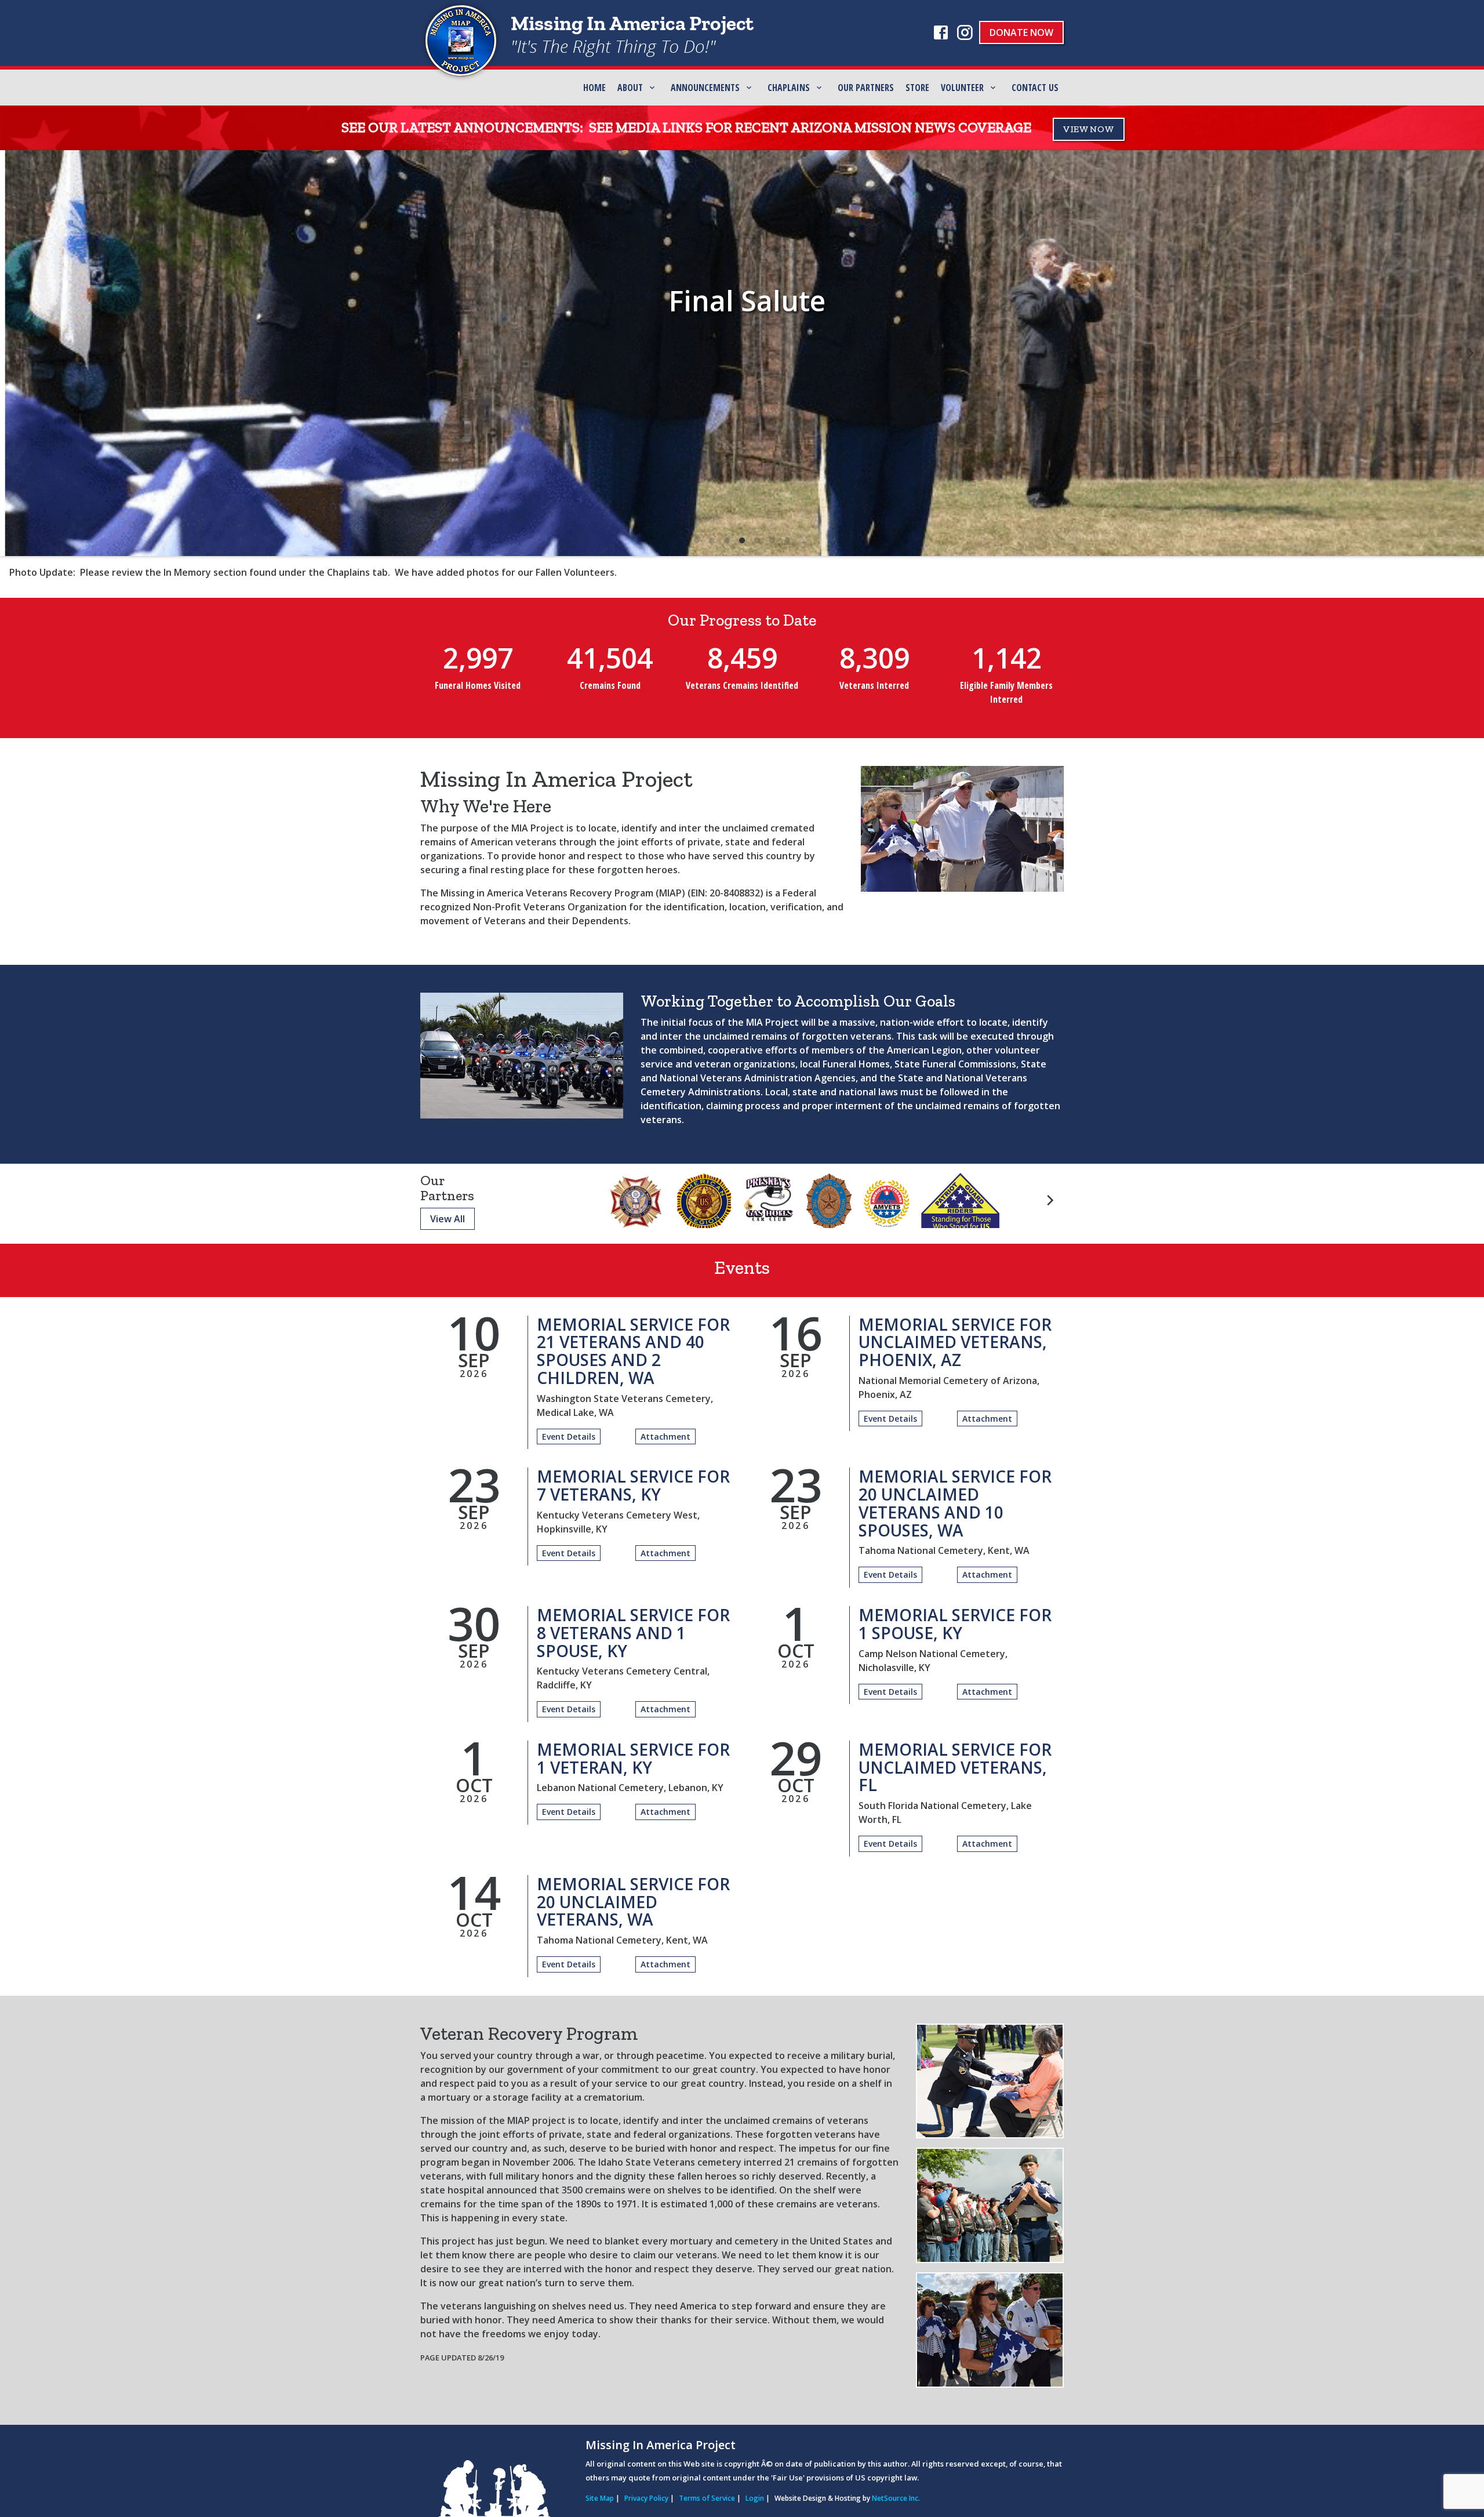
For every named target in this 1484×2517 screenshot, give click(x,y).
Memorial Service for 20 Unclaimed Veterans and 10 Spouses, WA (955, 1503)
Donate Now (1021, 32)
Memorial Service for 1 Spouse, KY (955, 1624)
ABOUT (630, 88)
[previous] (14, 353)
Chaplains (789, 88)
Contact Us (1035, 88)
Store (917, 88)
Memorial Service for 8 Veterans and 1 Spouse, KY (633, 1633)
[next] (1470, 353)
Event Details (569, 1437)
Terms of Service (707, 2498)
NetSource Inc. (896, 2498)
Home (594, 88)
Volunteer (962, 88)
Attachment (665, 1437)
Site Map (600, 2498)
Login (755, 2498)
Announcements (705, 88)
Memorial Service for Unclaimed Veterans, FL (955, 1767)
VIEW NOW (1089, 129)
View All (448, 1219)
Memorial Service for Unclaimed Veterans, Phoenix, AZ (955, 1342)
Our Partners (866, 88)
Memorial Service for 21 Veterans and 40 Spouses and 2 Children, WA (633, 1351)
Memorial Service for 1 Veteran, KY (633, 1758)
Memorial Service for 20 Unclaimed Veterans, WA (633, 1902)
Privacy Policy (646, 2498)
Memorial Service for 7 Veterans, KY (633, 1485)
